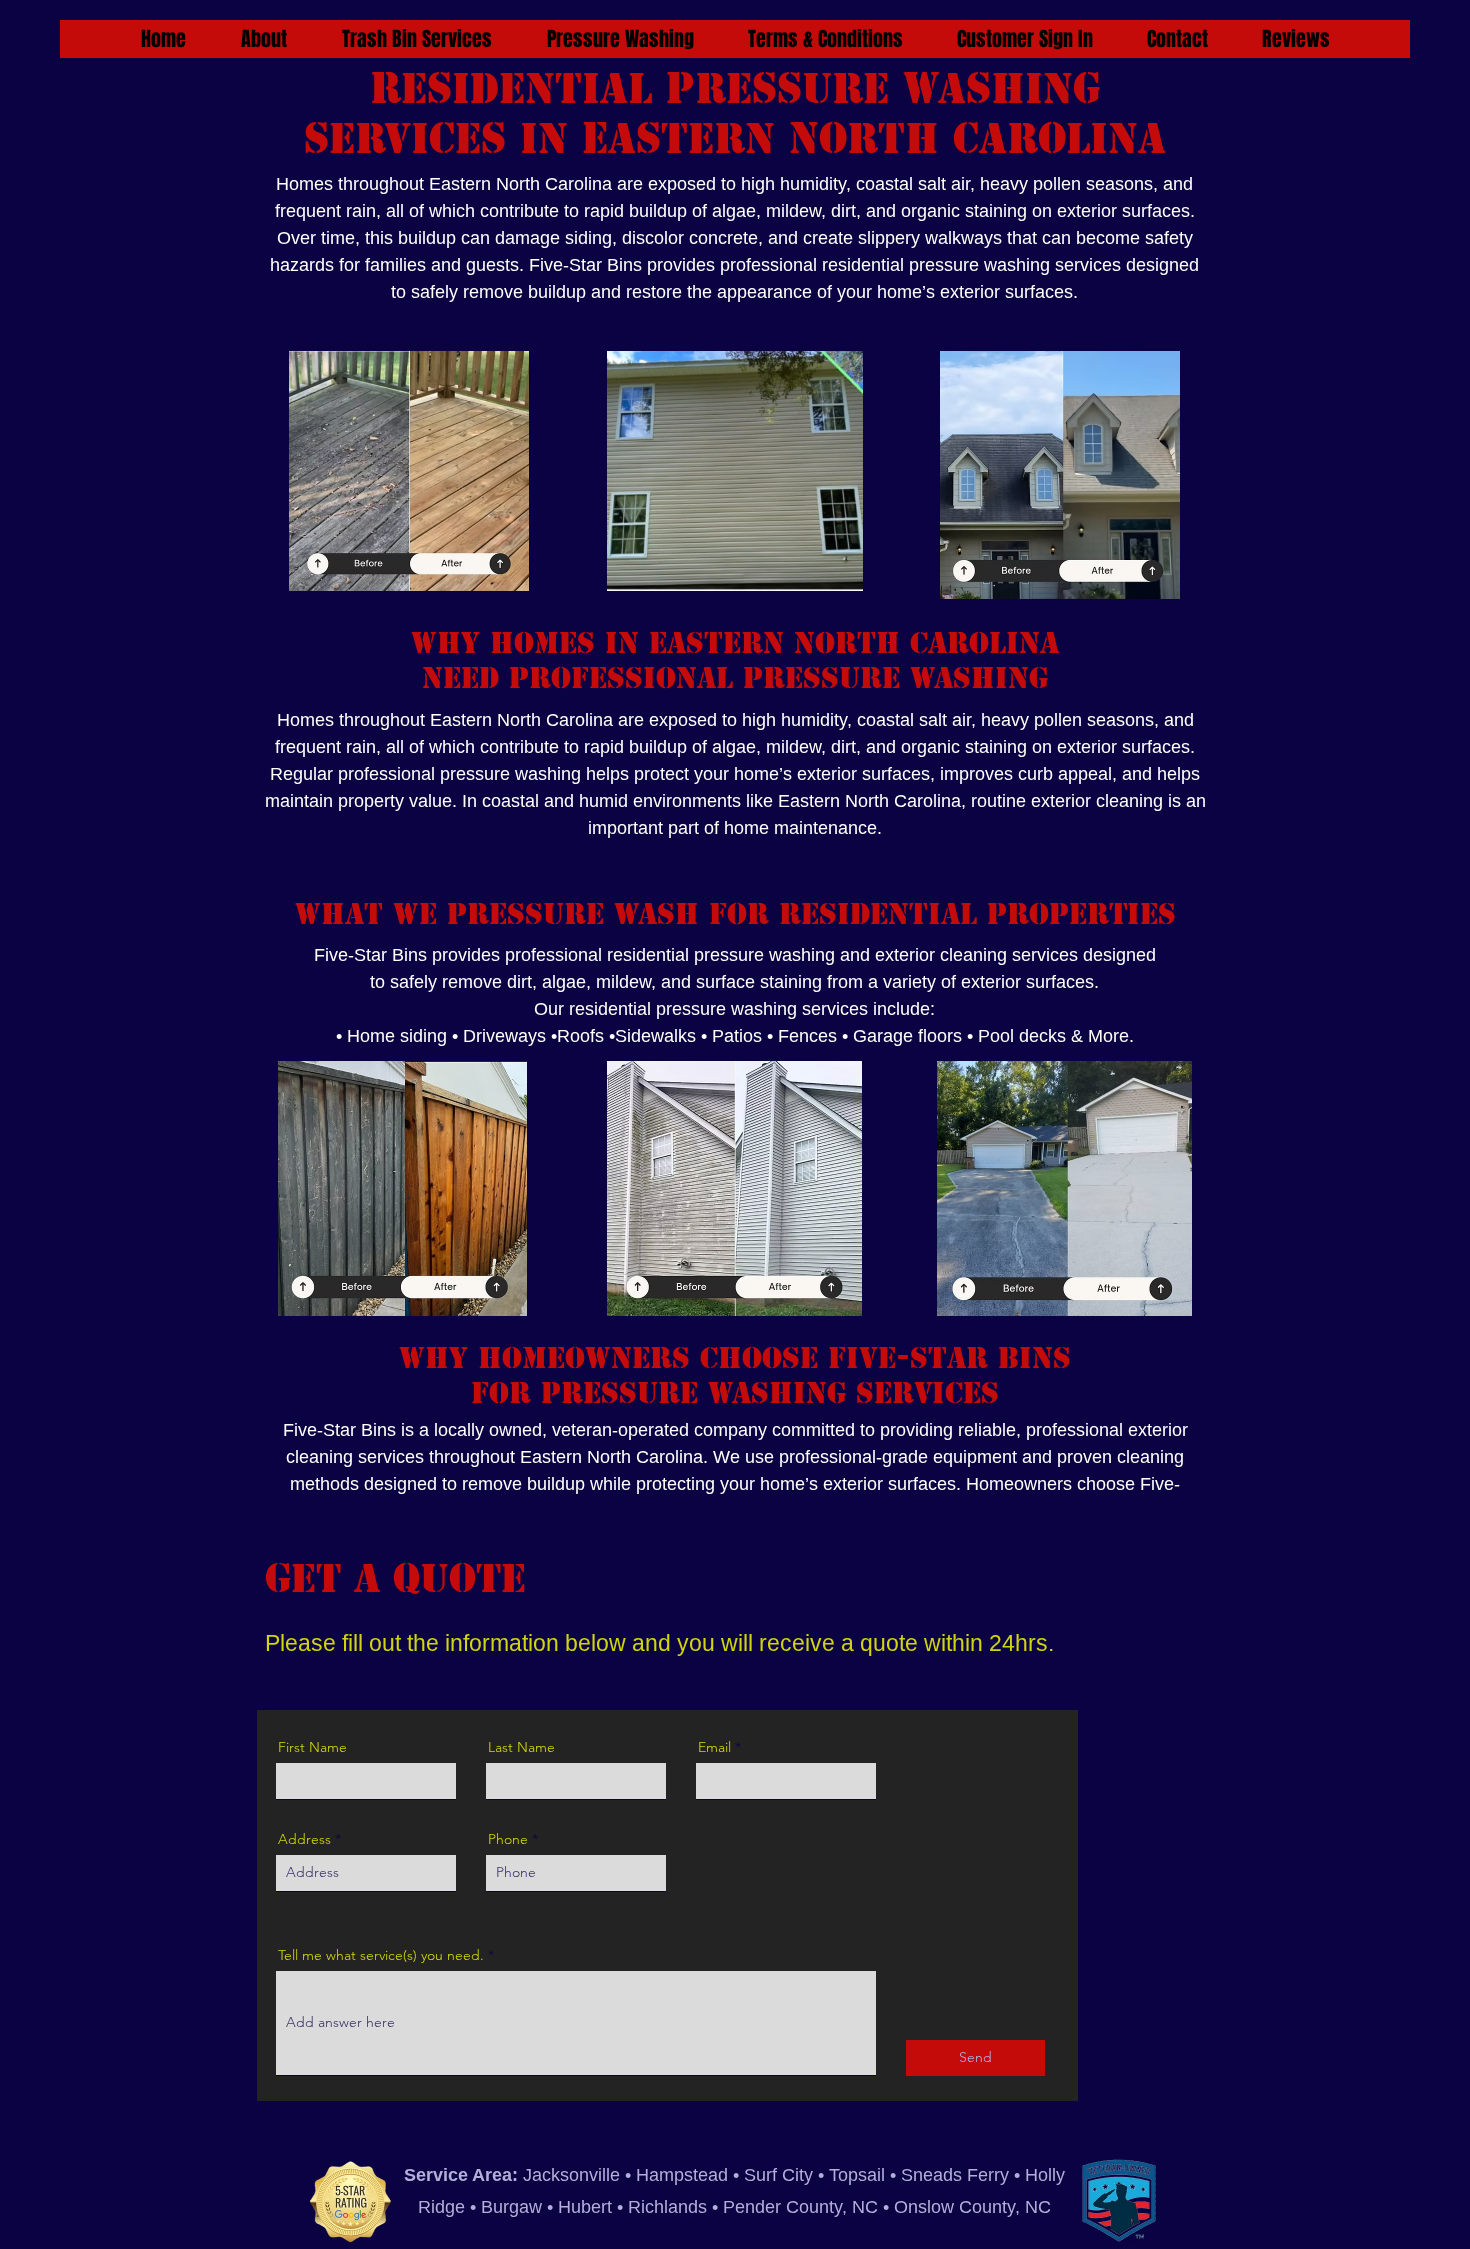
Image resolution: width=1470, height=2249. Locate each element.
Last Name (521, 1747)
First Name (312, 1747)
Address (304, 1839)
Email (714, 1747)
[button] (416, 39)
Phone (508, 1839)
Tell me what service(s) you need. (381, 1955)
